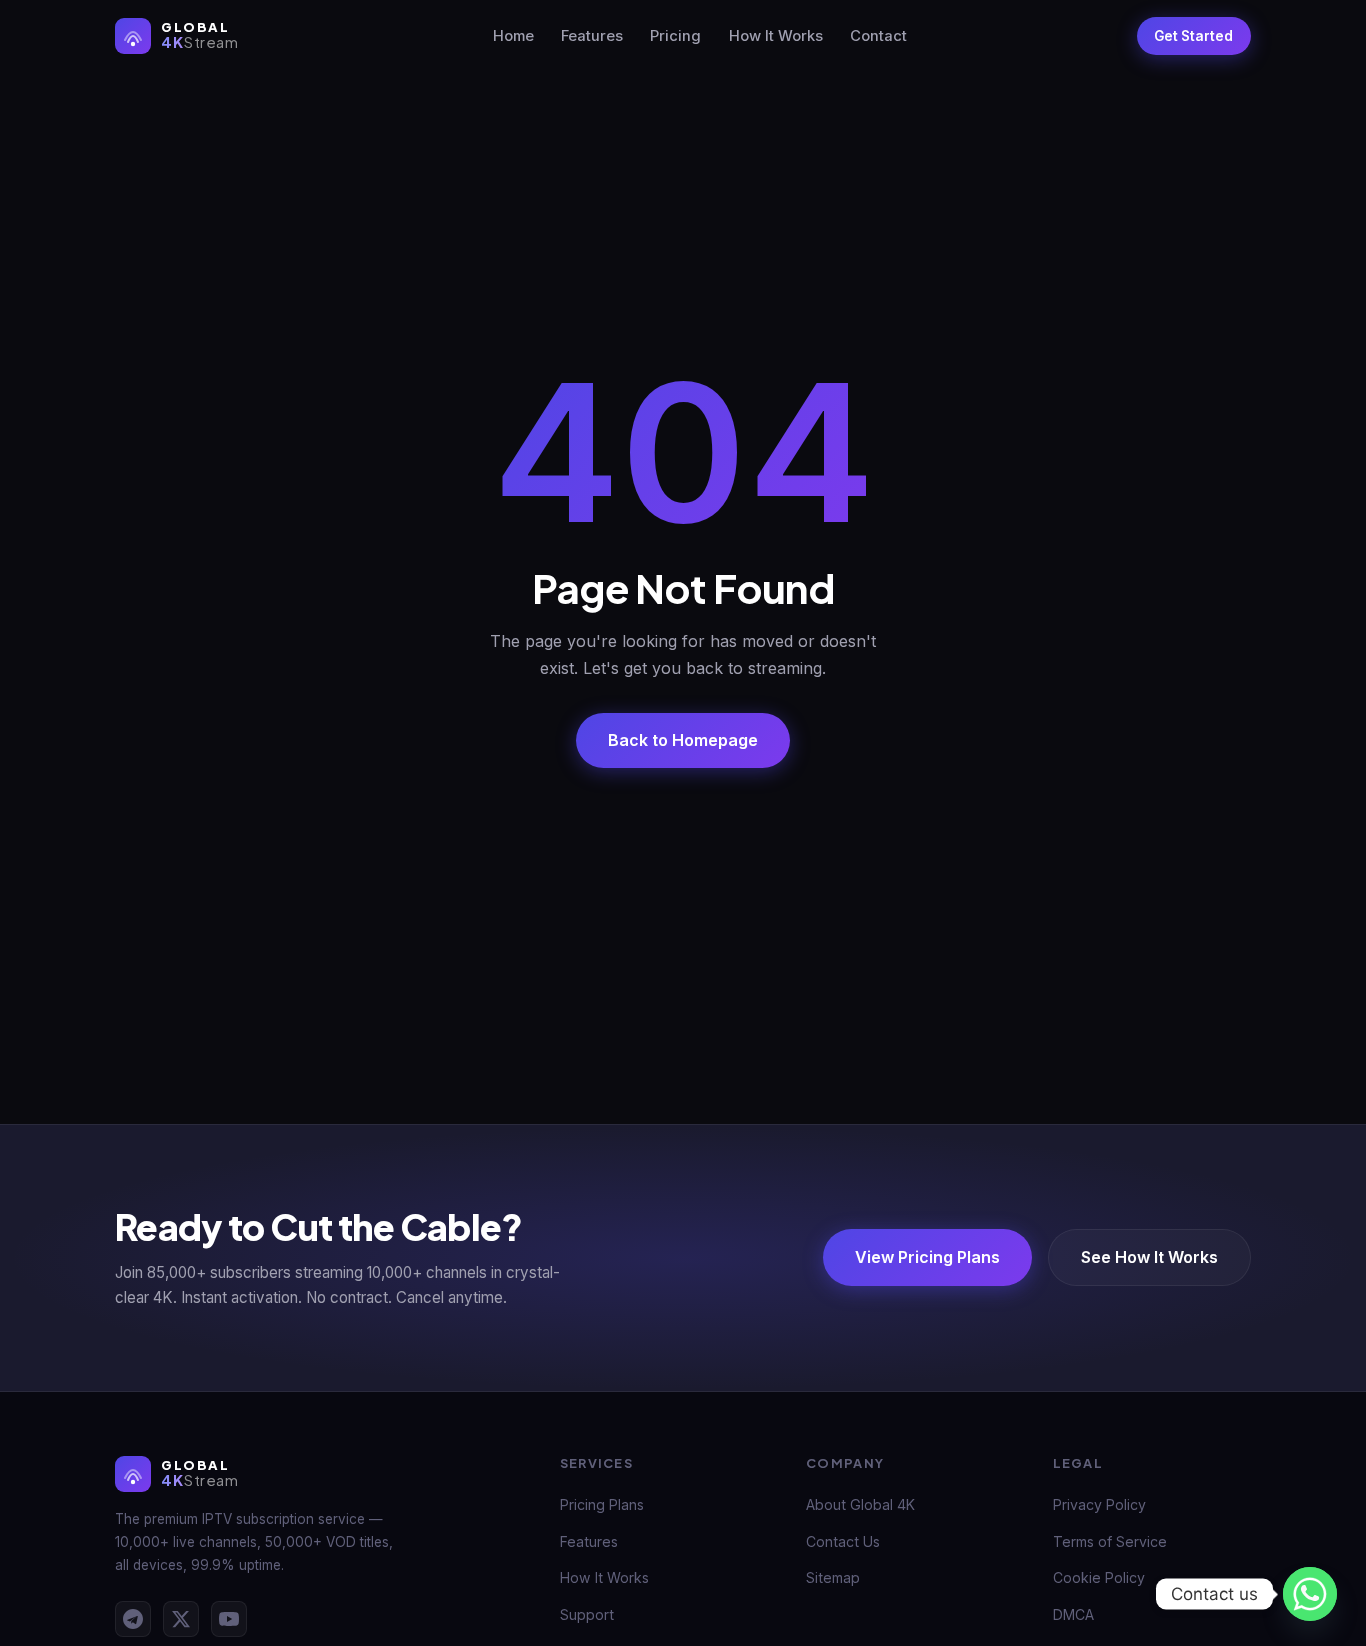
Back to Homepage (683, 740)
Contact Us (843, 1541)
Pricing (675, 37)
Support (587, 1614)
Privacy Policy (1099, 1504)
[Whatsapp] (1310, 1594)
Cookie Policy (1099, 1577)
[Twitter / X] (181, 1619)
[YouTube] (229, 1619)
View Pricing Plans (927, 1258)
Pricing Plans (602, 1504)
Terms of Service (1110, 1541)
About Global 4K (860, 1504)
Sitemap (833, 1577)
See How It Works (1149, 1258)
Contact (878, 37)
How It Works (776, 37)
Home (513, 37)
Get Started (1193, 36)
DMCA (1073, 1614)
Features (592, 37)
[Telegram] (133, 1619)
